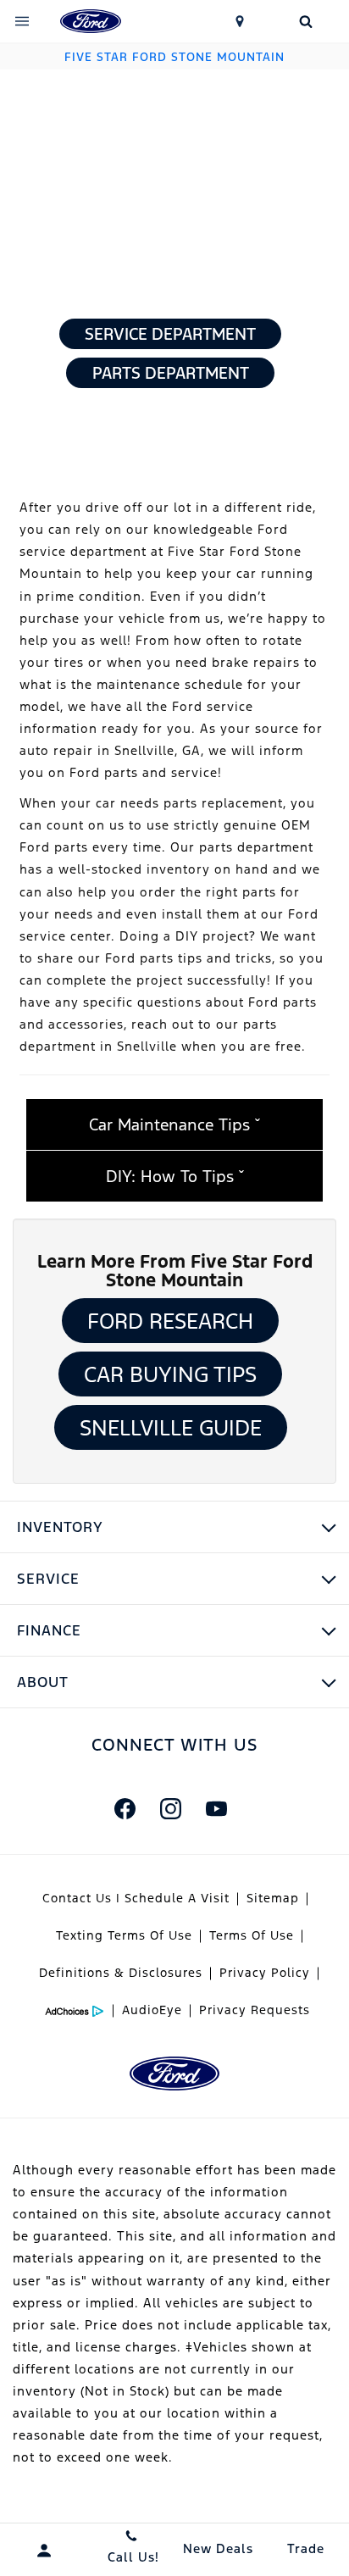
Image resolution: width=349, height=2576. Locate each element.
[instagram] (170, 1808)
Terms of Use (252, 1935)
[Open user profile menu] (44, 2551)
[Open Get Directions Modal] (241, 21)
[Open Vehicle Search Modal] (305, 21)
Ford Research (170, 1321)
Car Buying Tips (170, 1374)
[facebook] (125, 1808)
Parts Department (171, 373)
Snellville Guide (171, 1428)
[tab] (174, 1124)
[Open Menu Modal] (22, 21)
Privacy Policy (265, 1973)
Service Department (170, 334)
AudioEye (152, 2010)
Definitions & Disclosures (121, 1973)
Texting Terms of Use (124, 1935)
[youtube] (216, 1808)
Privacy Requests (255, 2010)
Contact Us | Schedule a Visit (136, 1898)
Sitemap (273, 1898)
